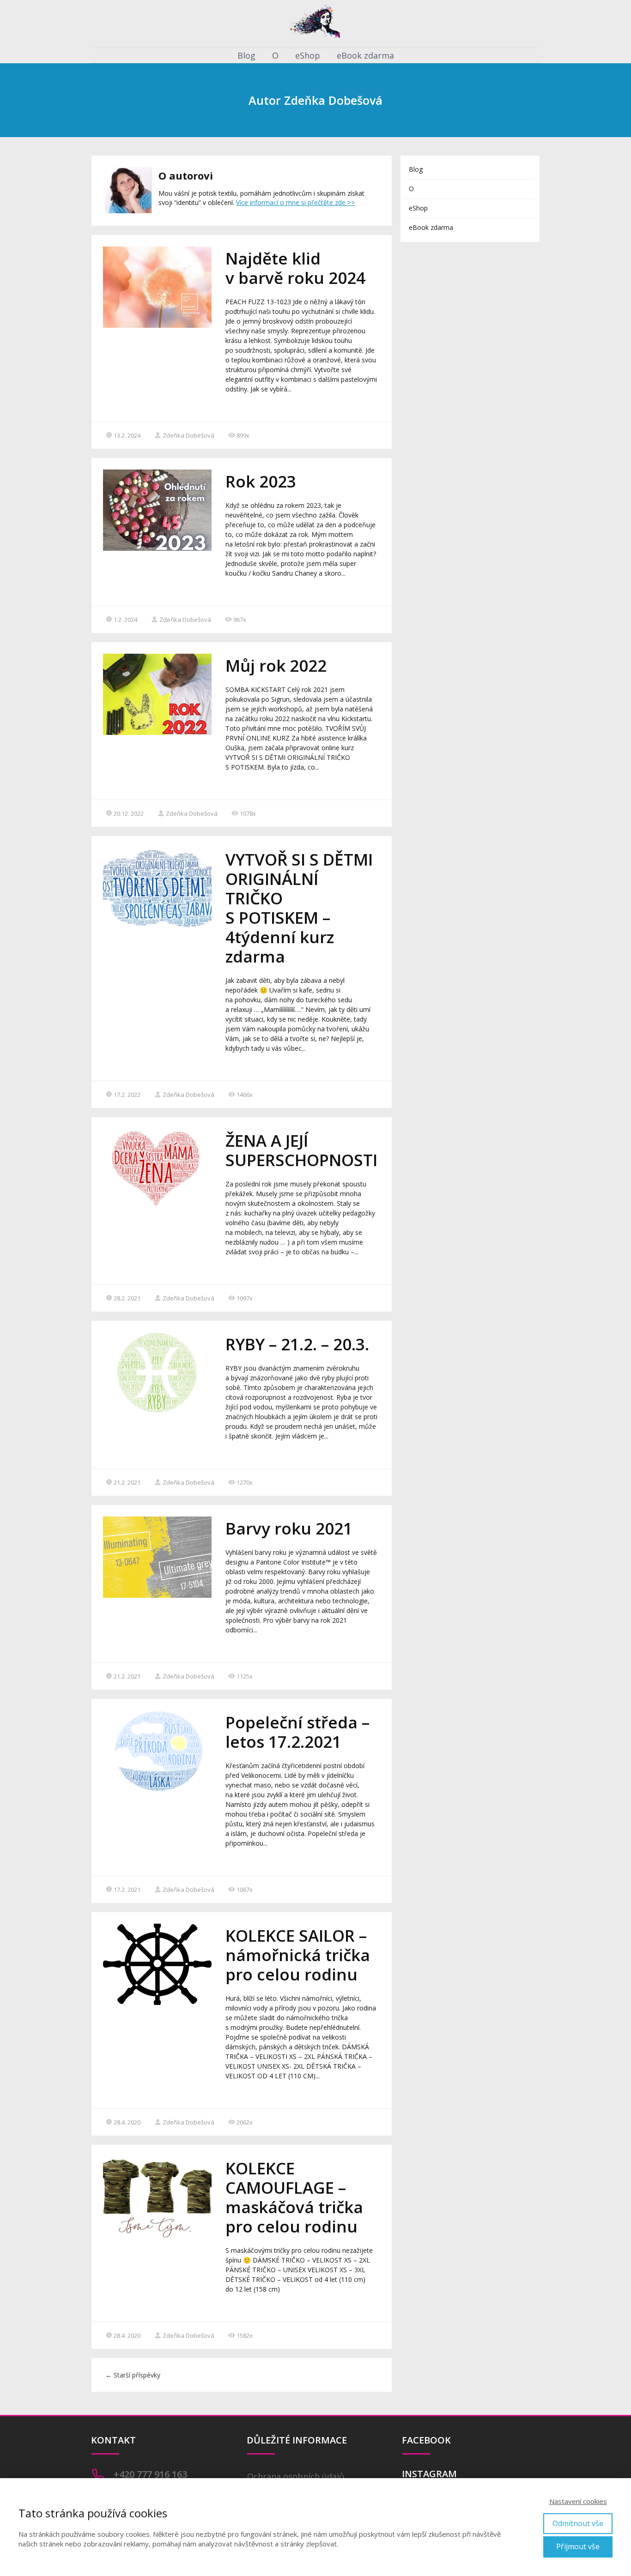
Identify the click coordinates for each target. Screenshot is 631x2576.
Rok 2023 (261, 481)
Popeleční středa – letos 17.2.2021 (297, 1732)
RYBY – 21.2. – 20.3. (297, 1344)
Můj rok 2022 (276, 665)
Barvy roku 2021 (289, 1528)
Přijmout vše (578, 2546)
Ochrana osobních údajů (296, 2476)
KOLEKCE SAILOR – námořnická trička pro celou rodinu (298, 1955)
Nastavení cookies (578, 2501)
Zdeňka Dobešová (188, 435)
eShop (308, 55)
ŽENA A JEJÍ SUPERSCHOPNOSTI (301, 1150)
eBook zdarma (365, 55)
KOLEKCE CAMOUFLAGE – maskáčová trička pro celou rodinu (294, 2197)
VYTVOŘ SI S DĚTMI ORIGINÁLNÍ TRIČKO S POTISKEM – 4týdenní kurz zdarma (299, 908)
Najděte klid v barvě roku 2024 (295, 268)
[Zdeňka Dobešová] (315, 24)
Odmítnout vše (578, 2523)
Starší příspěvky (133, 2375)
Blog (246, 55)
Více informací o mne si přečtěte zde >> (295, 202)
